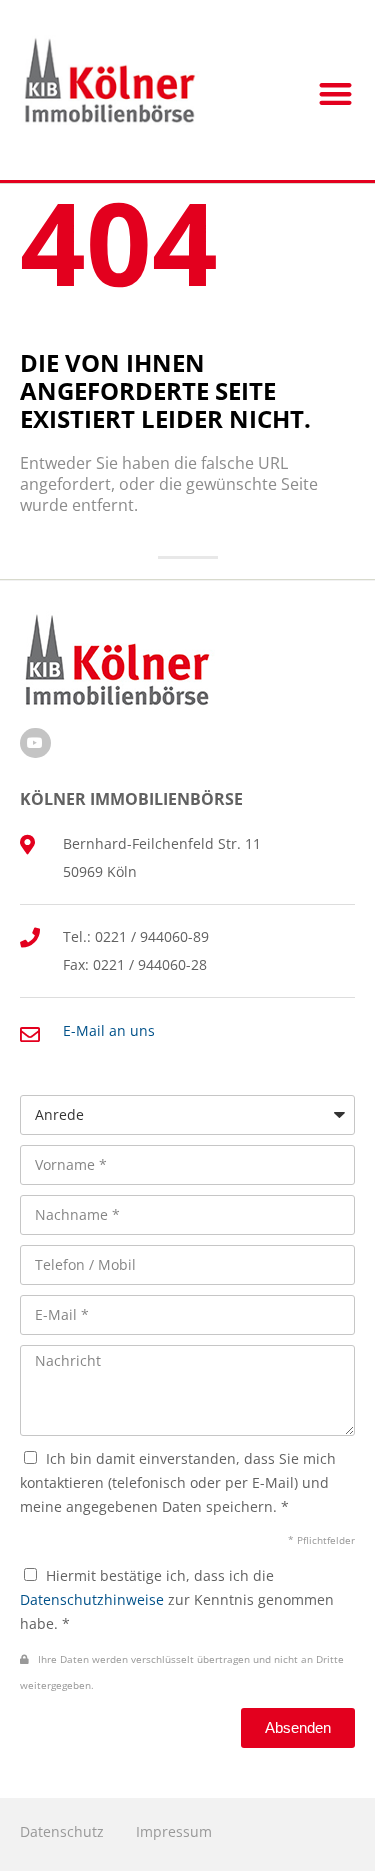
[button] (336, 93)
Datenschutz (62, 1831)
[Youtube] (35, 743)
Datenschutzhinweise (92, 1599)
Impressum (174, 1831)
